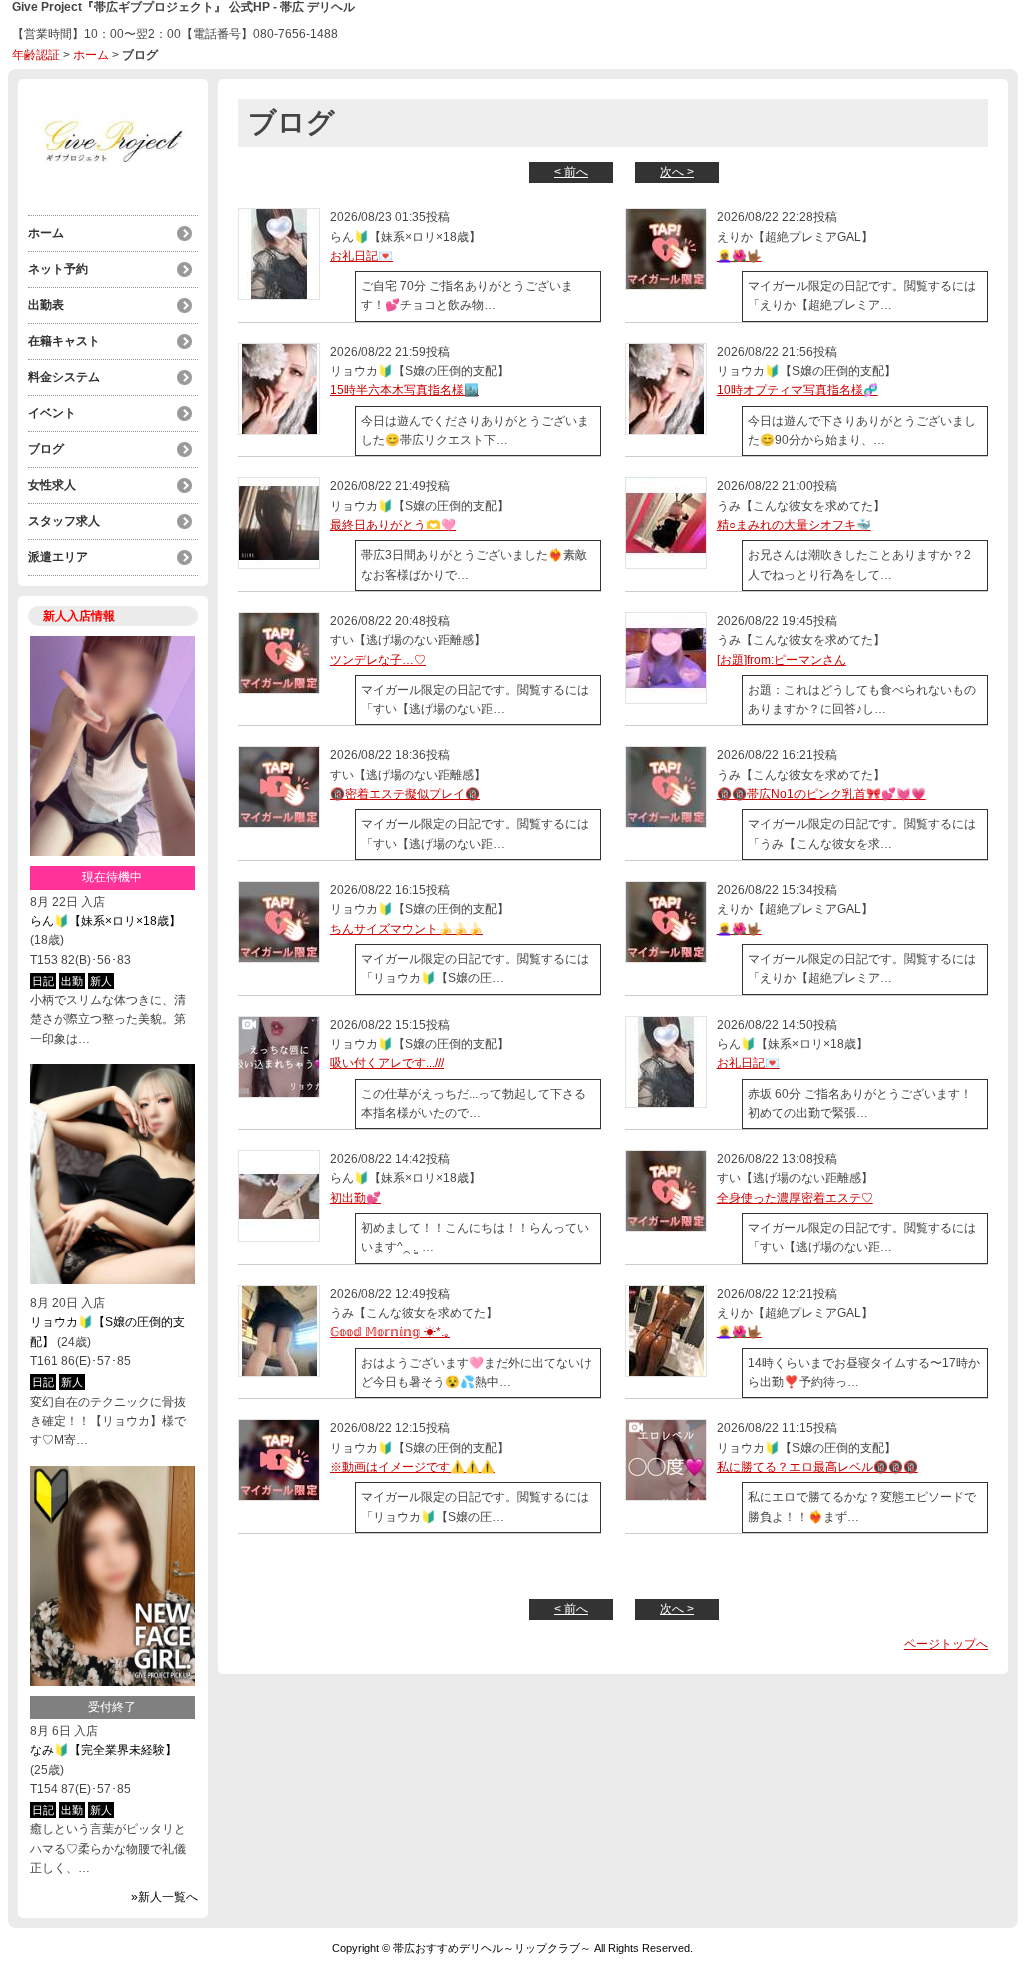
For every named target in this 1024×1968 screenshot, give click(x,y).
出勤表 (46, 305)
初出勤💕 (355, 1198)
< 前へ (571, 172)
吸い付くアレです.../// (387, 1063)
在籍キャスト (64, 341)
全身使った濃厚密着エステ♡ (795, 1198)
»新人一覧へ (164, 1897)
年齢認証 (36, 55)
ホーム (91, 55)
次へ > (677, 172)
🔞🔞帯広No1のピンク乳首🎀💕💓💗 (821, 794)
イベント (52, 413)
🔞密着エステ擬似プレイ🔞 (405, 794)
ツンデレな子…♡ (378, 660)
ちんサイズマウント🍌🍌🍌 (406, 929)
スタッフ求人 (64, 521)
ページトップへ (946, 1644)
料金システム (64, 377)
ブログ (46, 449)
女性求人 (52, 485)
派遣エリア (58, 557)
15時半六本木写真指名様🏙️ (404, 390)
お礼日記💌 (361, 256)
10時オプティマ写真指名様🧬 (797, 390)
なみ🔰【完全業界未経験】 (103, 1750)
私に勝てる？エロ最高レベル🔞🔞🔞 (817, 1467)
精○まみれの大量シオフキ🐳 (794, 525)
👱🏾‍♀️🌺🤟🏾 (739, 256)
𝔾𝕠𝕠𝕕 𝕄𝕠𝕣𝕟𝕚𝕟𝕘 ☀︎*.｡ (390, 1332)
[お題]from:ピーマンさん (781, 660)
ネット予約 (58, 269)
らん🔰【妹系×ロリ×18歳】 (105, 921)
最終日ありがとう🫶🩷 (393, 525)
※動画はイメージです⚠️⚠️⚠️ (412, 1467)
